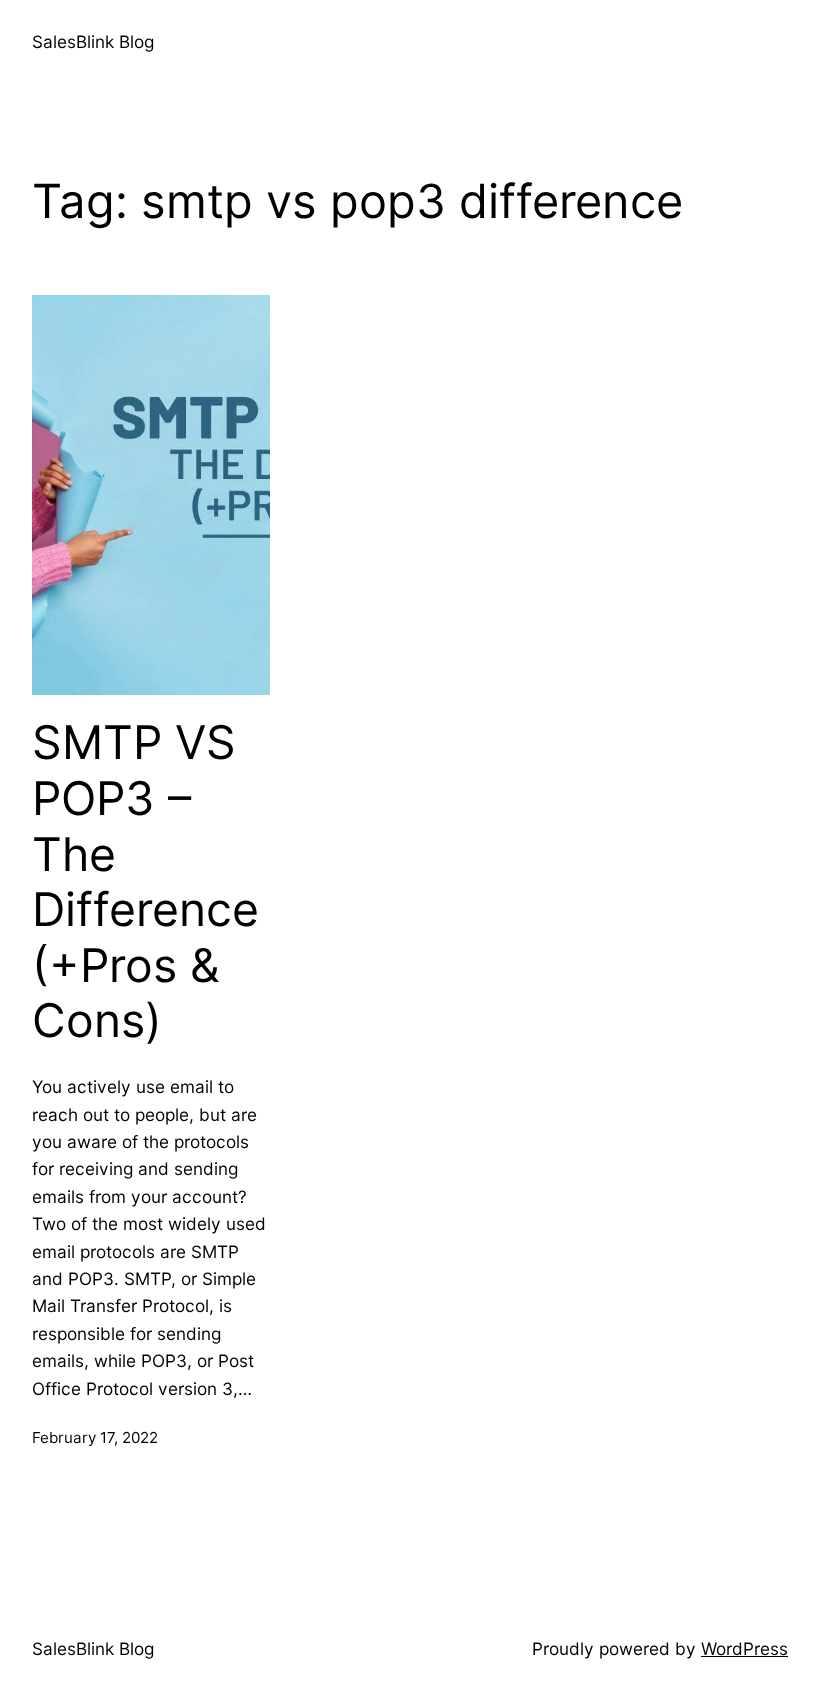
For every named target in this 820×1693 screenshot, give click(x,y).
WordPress (744, 1648)
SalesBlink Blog (93, 41)
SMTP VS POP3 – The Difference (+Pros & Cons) (145, 881)
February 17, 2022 (95, 1437)
